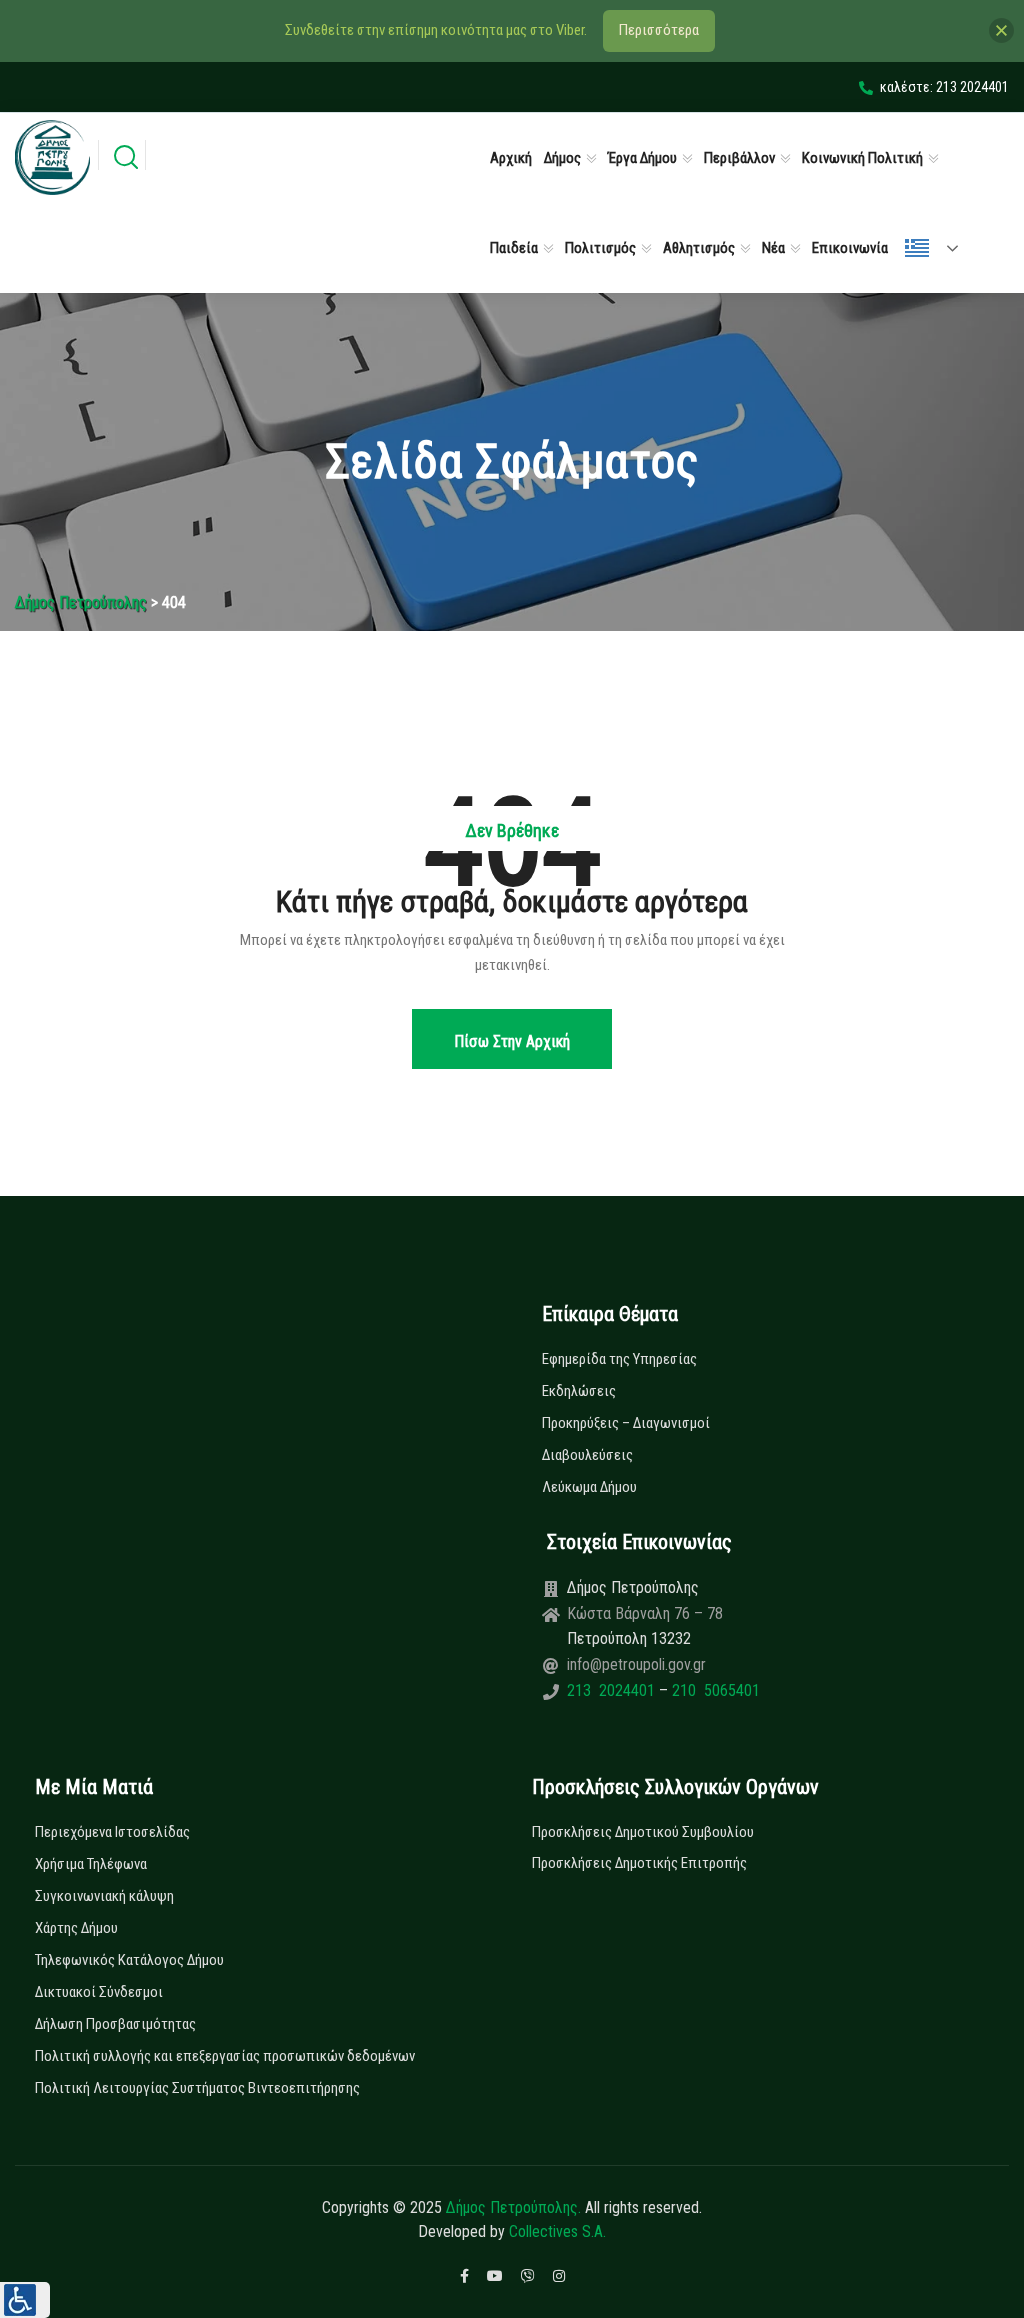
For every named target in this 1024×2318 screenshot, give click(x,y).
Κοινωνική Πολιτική (862, 158)
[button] (25, 2300)
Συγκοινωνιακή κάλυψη (104, 1896)
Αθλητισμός (699, 248)
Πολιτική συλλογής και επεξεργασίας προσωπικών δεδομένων (225, 2056)
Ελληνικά (940, 248)
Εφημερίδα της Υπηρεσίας (619, 1359)
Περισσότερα (659, 30)
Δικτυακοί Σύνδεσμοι (99, 1992)
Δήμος (562, 158)
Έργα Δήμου (642, 158)
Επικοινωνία (850, 248)
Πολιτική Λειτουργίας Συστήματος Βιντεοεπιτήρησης (197, 2088)
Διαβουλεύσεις (587, 1455)
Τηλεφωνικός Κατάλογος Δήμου (129, 1960)
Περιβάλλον (739, 158)
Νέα (773, 248)
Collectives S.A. (557, 2231)
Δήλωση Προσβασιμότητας (115, 2024)
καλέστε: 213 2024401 (944, 87)
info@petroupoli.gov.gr (636, 1664)
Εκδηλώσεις (579, 1391)
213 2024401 (613, 1690)
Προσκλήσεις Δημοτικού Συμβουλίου (643, 1832)
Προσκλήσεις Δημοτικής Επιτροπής (639, 1863)
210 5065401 (714, 1690)
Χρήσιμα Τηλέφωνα (91, 1864)
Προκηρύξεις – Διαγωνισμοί (626, 1423)
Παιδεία (514, 248)
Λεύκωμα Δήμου (589, 1487)
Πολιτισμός (600, 248)
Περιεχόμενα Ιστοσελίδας (112, 1832)
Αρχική (511, 158)
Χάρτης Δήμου (76, 1928)
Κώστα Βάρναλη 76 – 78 (645, 1613)
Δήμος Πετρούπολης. (513, 2207)
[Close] (1001, 30)
